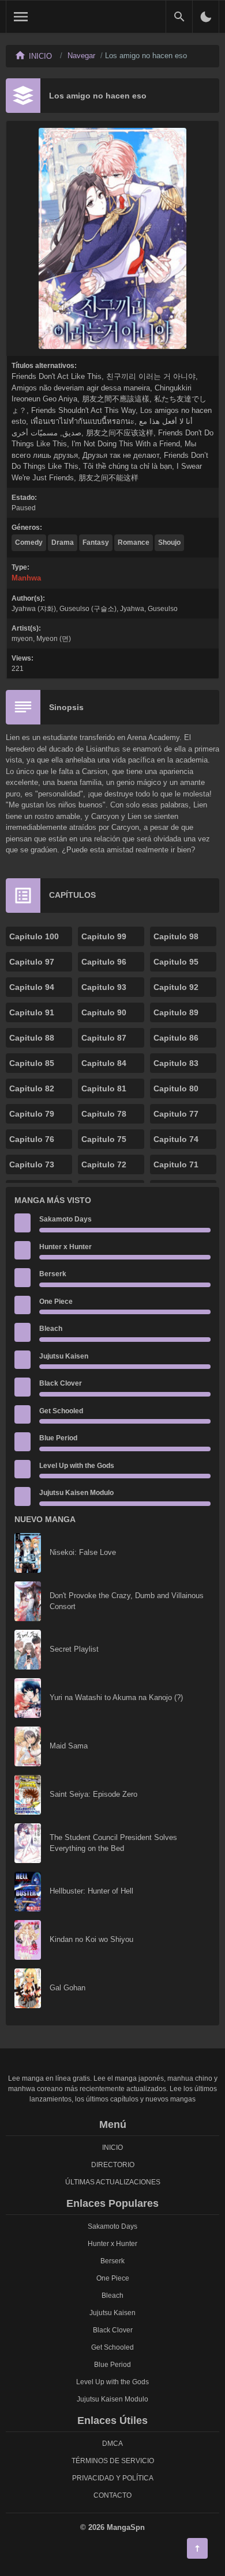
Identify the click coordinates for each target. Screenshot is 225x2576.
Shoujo (169, 542)
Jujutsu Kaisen (64, 1356)
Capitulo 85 (32, 1063)
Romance (134, 542)
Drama (63, 542)
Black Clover (61, 1383)
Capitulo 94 (32, 987)
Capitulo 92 (176, 987)
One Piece (56, 1302)
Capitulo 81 (104, 1088)
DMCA (112, 2444)
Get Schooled (61, 1411)
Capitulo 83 (176, 1063)
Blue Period (58, 1438)
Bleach (51, 1329)
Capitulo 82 (32, 1088)
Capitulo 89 (176, 1012)
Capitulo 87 (104, 1038)
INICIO (112, 2148)
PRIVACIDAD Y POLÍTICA (113, 2478)
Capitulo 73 (32, 1164)
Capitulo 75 (104, 1139)
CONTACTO (112, 2495)
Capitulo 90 (104, 1012)
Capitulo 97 (32, 962)
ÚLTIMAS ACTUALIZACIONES (113, 2182)
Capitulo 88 (32, 1038)
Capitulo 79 (32, 1114)
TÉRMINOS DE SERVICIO (113, 2461)
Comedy (29, 542)
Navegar (81, 56)
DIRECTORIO (113, 2165)
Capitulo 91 (32, 1012)
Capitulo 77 (176, 1114)
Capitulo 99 (104, 936)
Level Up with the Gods (77, 1466)
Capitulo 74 (176, 1139)
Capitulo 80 (176, 1088)
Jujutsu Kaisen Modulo (76, 1493)
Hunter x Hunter (65, 1247)
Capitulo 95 (176, 962)
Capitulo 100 (34, 936)
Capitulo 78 (104, 1114)
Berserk (53, 1274)
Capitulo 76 (32, 1139)
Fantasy (96, 542)
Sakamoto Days (65, 1219)
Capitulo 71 (176, 1164)
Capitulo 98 (176, 936)
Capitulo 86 (176, 1038)
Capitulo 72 (104, 1164)
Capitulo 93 (104, 987)
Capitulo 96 (104, 962)
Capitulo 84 (104, 1063)
